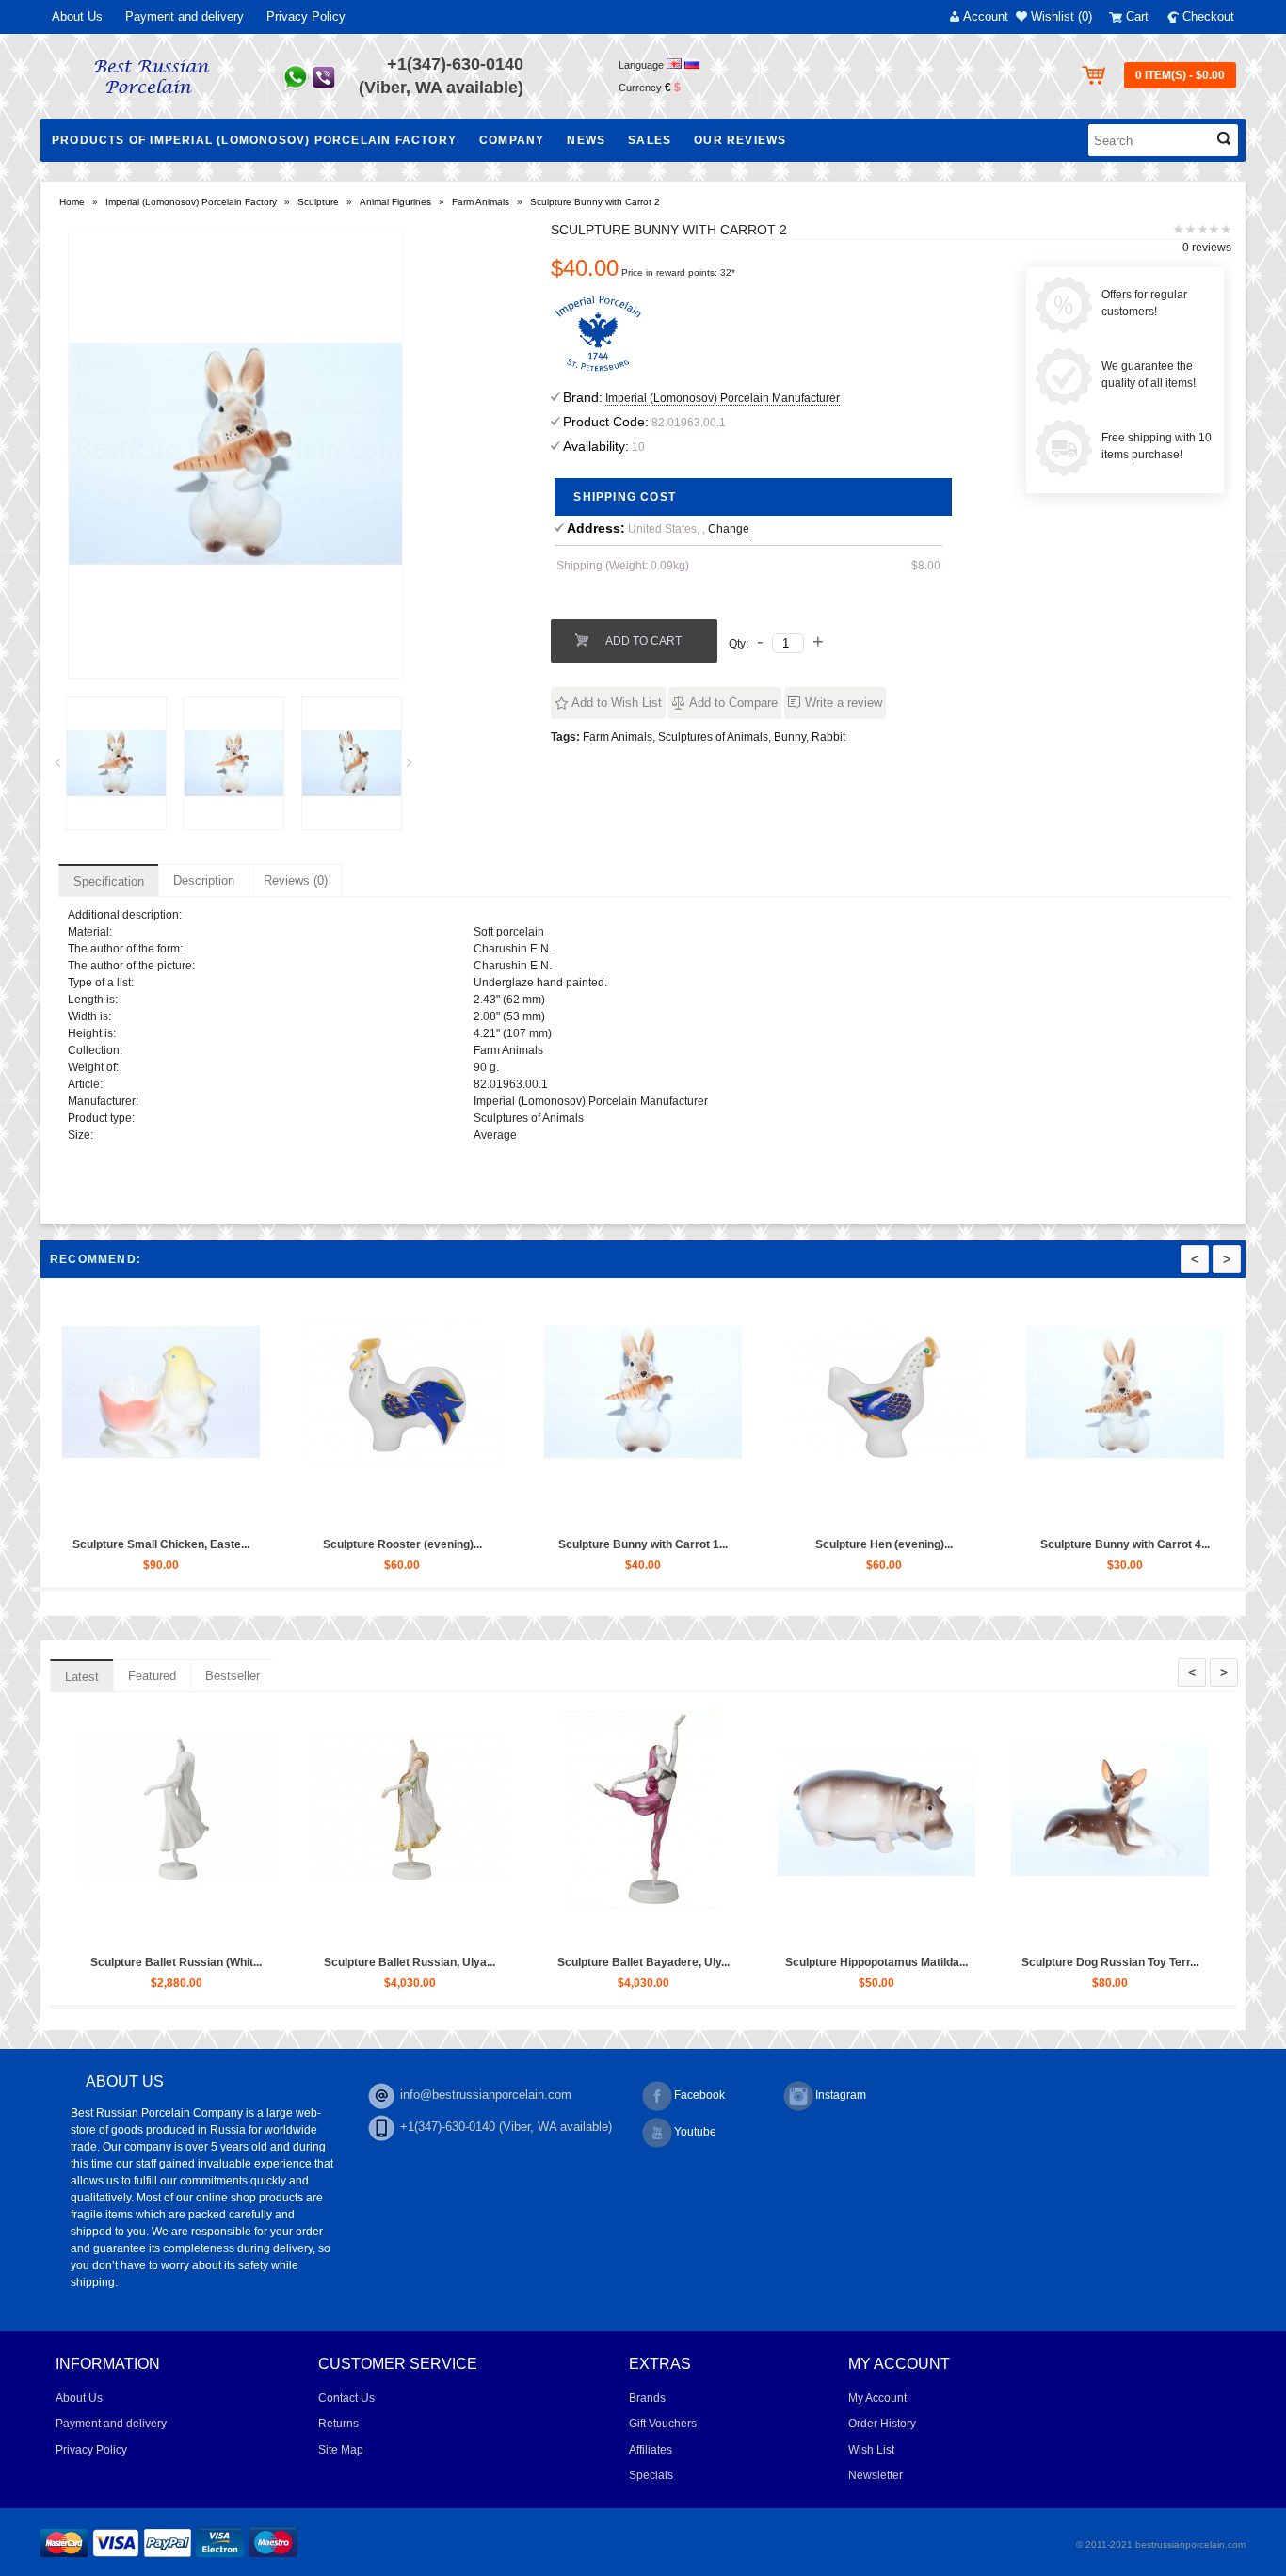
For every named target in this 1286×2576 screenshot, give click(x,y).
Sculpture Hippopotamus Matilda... (997, 1962)
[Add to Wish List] (66, 1511)
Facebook (699, 2095)
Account (986, 16)
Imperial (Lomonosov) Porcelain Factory (191, 202)
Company (512, 140)
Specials (651, 2475)
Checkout (1208, 16)
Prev (64, 768)
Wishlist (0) (1061, 16)
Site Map (341, 2450)
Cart (1137, 16)
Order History (882, 2424)
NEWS (586, 140)
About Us (77, 16)
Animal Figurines (395, 202)
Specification (109, 881)
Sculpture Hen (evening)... (1031, 1544)
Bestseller (233, 1676)
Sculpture (318, 202)
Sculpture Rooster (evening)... (549, 1544)
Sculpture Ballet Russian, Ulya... (530, 1962)
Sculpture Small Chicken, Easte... (308, 1544)
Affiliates (651, 2450)
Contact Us (346, 2398)
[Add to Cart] (264, 1511)
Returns (338, 2424)
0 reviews (1207, 248)
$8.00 (926, 566)
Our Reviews (740, 140)
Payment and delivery (185, 16)
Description (204, 880)
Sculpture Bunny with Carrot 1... (790, 1544)
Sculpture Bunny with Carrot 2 (595, 202)
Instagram (841, 2095)
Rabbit (828, 737)
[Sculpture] (116, 763)
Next (416, 768)
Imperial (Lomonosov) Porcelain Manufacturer (723, 398)
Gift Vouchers (663, 2424)
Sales (650, 140)
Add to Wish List (617, 703)
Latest (82, 1677)
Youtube (695, 2132)
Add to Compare (733, 703)
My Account (877, 2398)
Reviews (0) (296, 880)
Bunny (790, 737)
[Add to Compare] (109, 1511)
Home (72, 202)
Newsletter (876, 2475)
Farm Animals (481, 202)
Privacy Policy (306, 16)
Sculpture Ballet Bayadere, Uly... (764, 1962)
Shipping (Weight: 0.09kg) (623, 566)
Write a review (844, 703)
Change (729, 529)
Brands (647, 2398)
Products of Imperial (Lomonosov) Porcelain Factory (254, 140)
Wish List (871, 2450)
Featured (152, 1676)
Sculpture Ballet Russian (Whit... (297, 1962)
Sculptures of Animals (713, 737)
